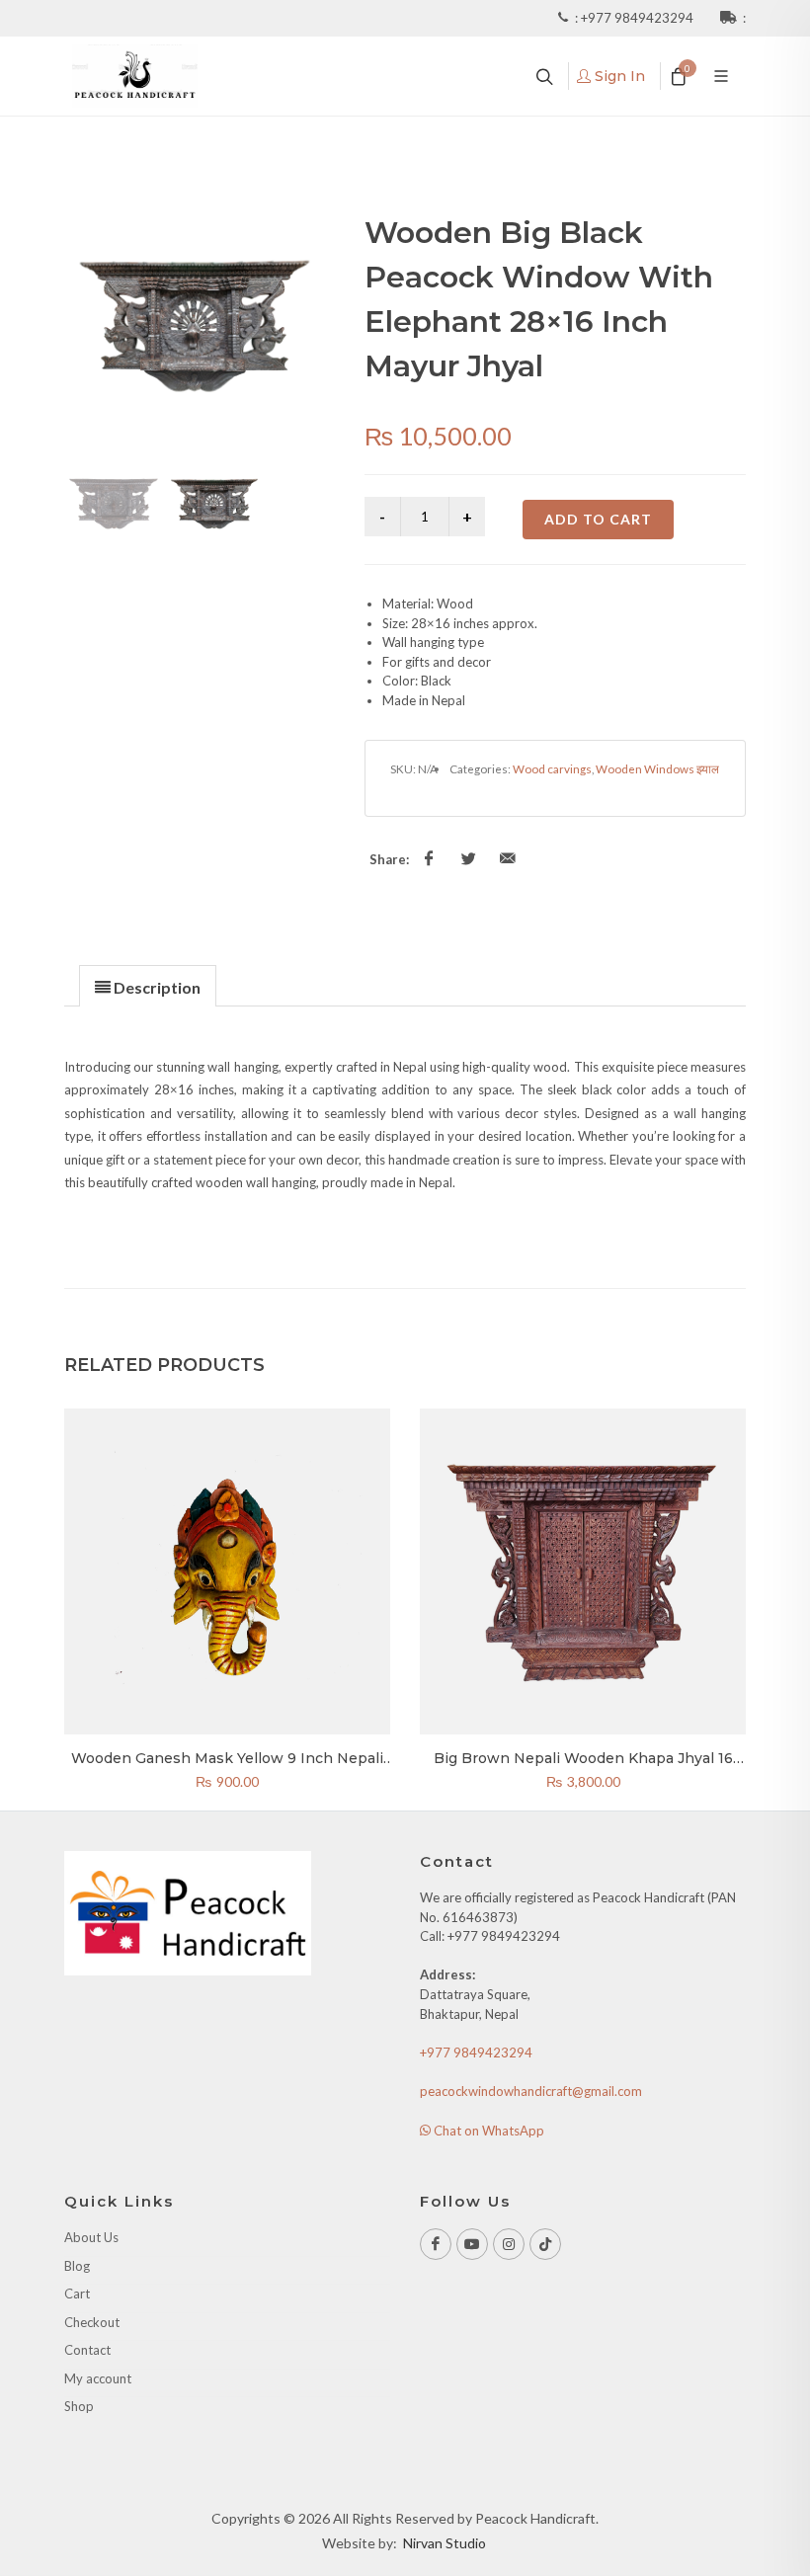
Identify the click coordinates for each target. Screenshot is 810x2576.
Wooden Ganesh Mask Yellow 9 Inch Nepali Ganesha (227, 1767)
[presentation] (148, 987)
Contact (87, 2350)
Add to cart (598, 519)
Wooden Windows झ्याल (657, 768)
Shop (79, 2406)
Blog (77, 2266)
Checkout (92, 2322)
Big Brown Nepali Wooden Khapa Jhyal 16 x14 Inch (583, 1767)
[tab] (148, 985)
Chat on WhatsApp (487, 2131)
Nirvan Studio (445, 2543)
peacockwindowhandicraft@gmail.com (531, 2091)
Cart (77, 2294)
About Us (91, 2237)
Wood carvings (552, 768)
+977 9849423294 (639, 18)
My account (98, 2378)
